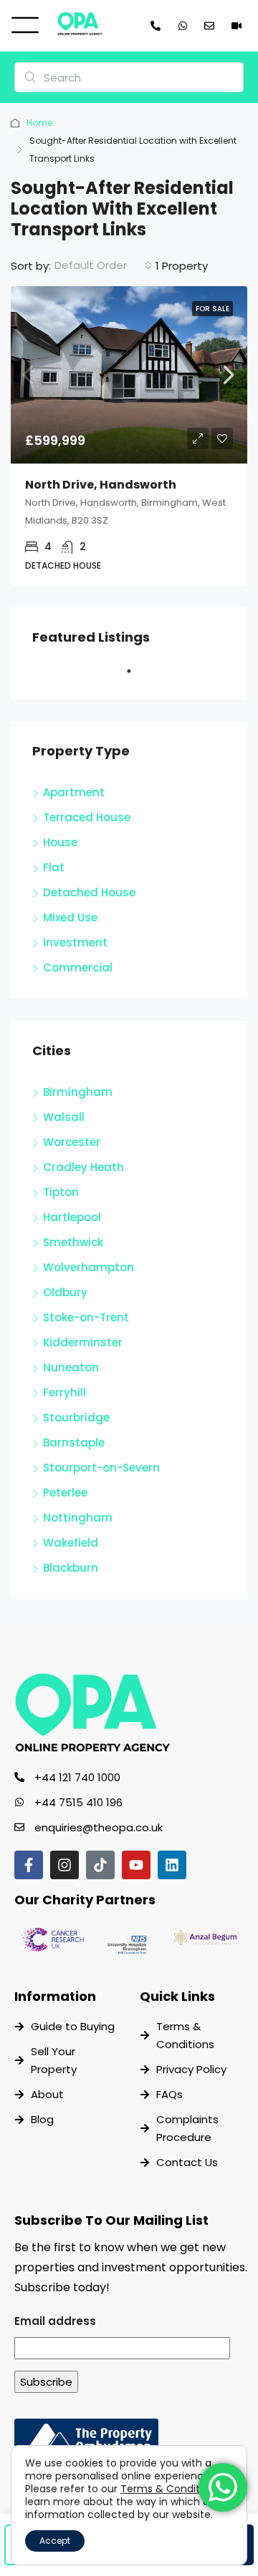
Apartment (74, 792)
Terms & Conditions (170, 2489)
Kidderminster (83, 1342)
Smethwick (73, 1242)
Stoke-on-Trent (86, 1317)
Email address (55, 2321)
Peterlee (65, 1493)
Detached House (89, 892)
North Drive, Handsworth (101, 485)
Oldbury (65, 1292)
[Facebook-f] (29, 1865)
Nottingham (78, 1518)
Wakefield (71, 1543)
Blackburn (71, 1568)
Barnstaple (74, 1443)
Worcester (72, 1142)
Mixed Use (70, 917)
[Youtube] (136, 1865)
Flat (54, 867)
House (60, 842)
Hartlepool (72, 1217)
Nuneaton (71, 1367)
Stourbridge (76, 1417)
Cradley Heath (83, 1167)
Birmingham (78, 1092)
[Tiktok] (100, 1865)
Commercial (78, 968)
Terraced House (87, 817)
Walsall (64, 1117)
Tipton (61, 1192)
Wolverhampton (89, 1267)
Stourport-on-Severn (101, 1468)
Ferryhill (64, 1392)
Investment (75, 942)
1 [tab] (136, 677)
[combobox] (103, 265)
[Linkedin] (172, 1865)
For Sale (212, 309)
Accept (55, 2541)
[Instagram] (64, 1865)
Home (39, 123)
